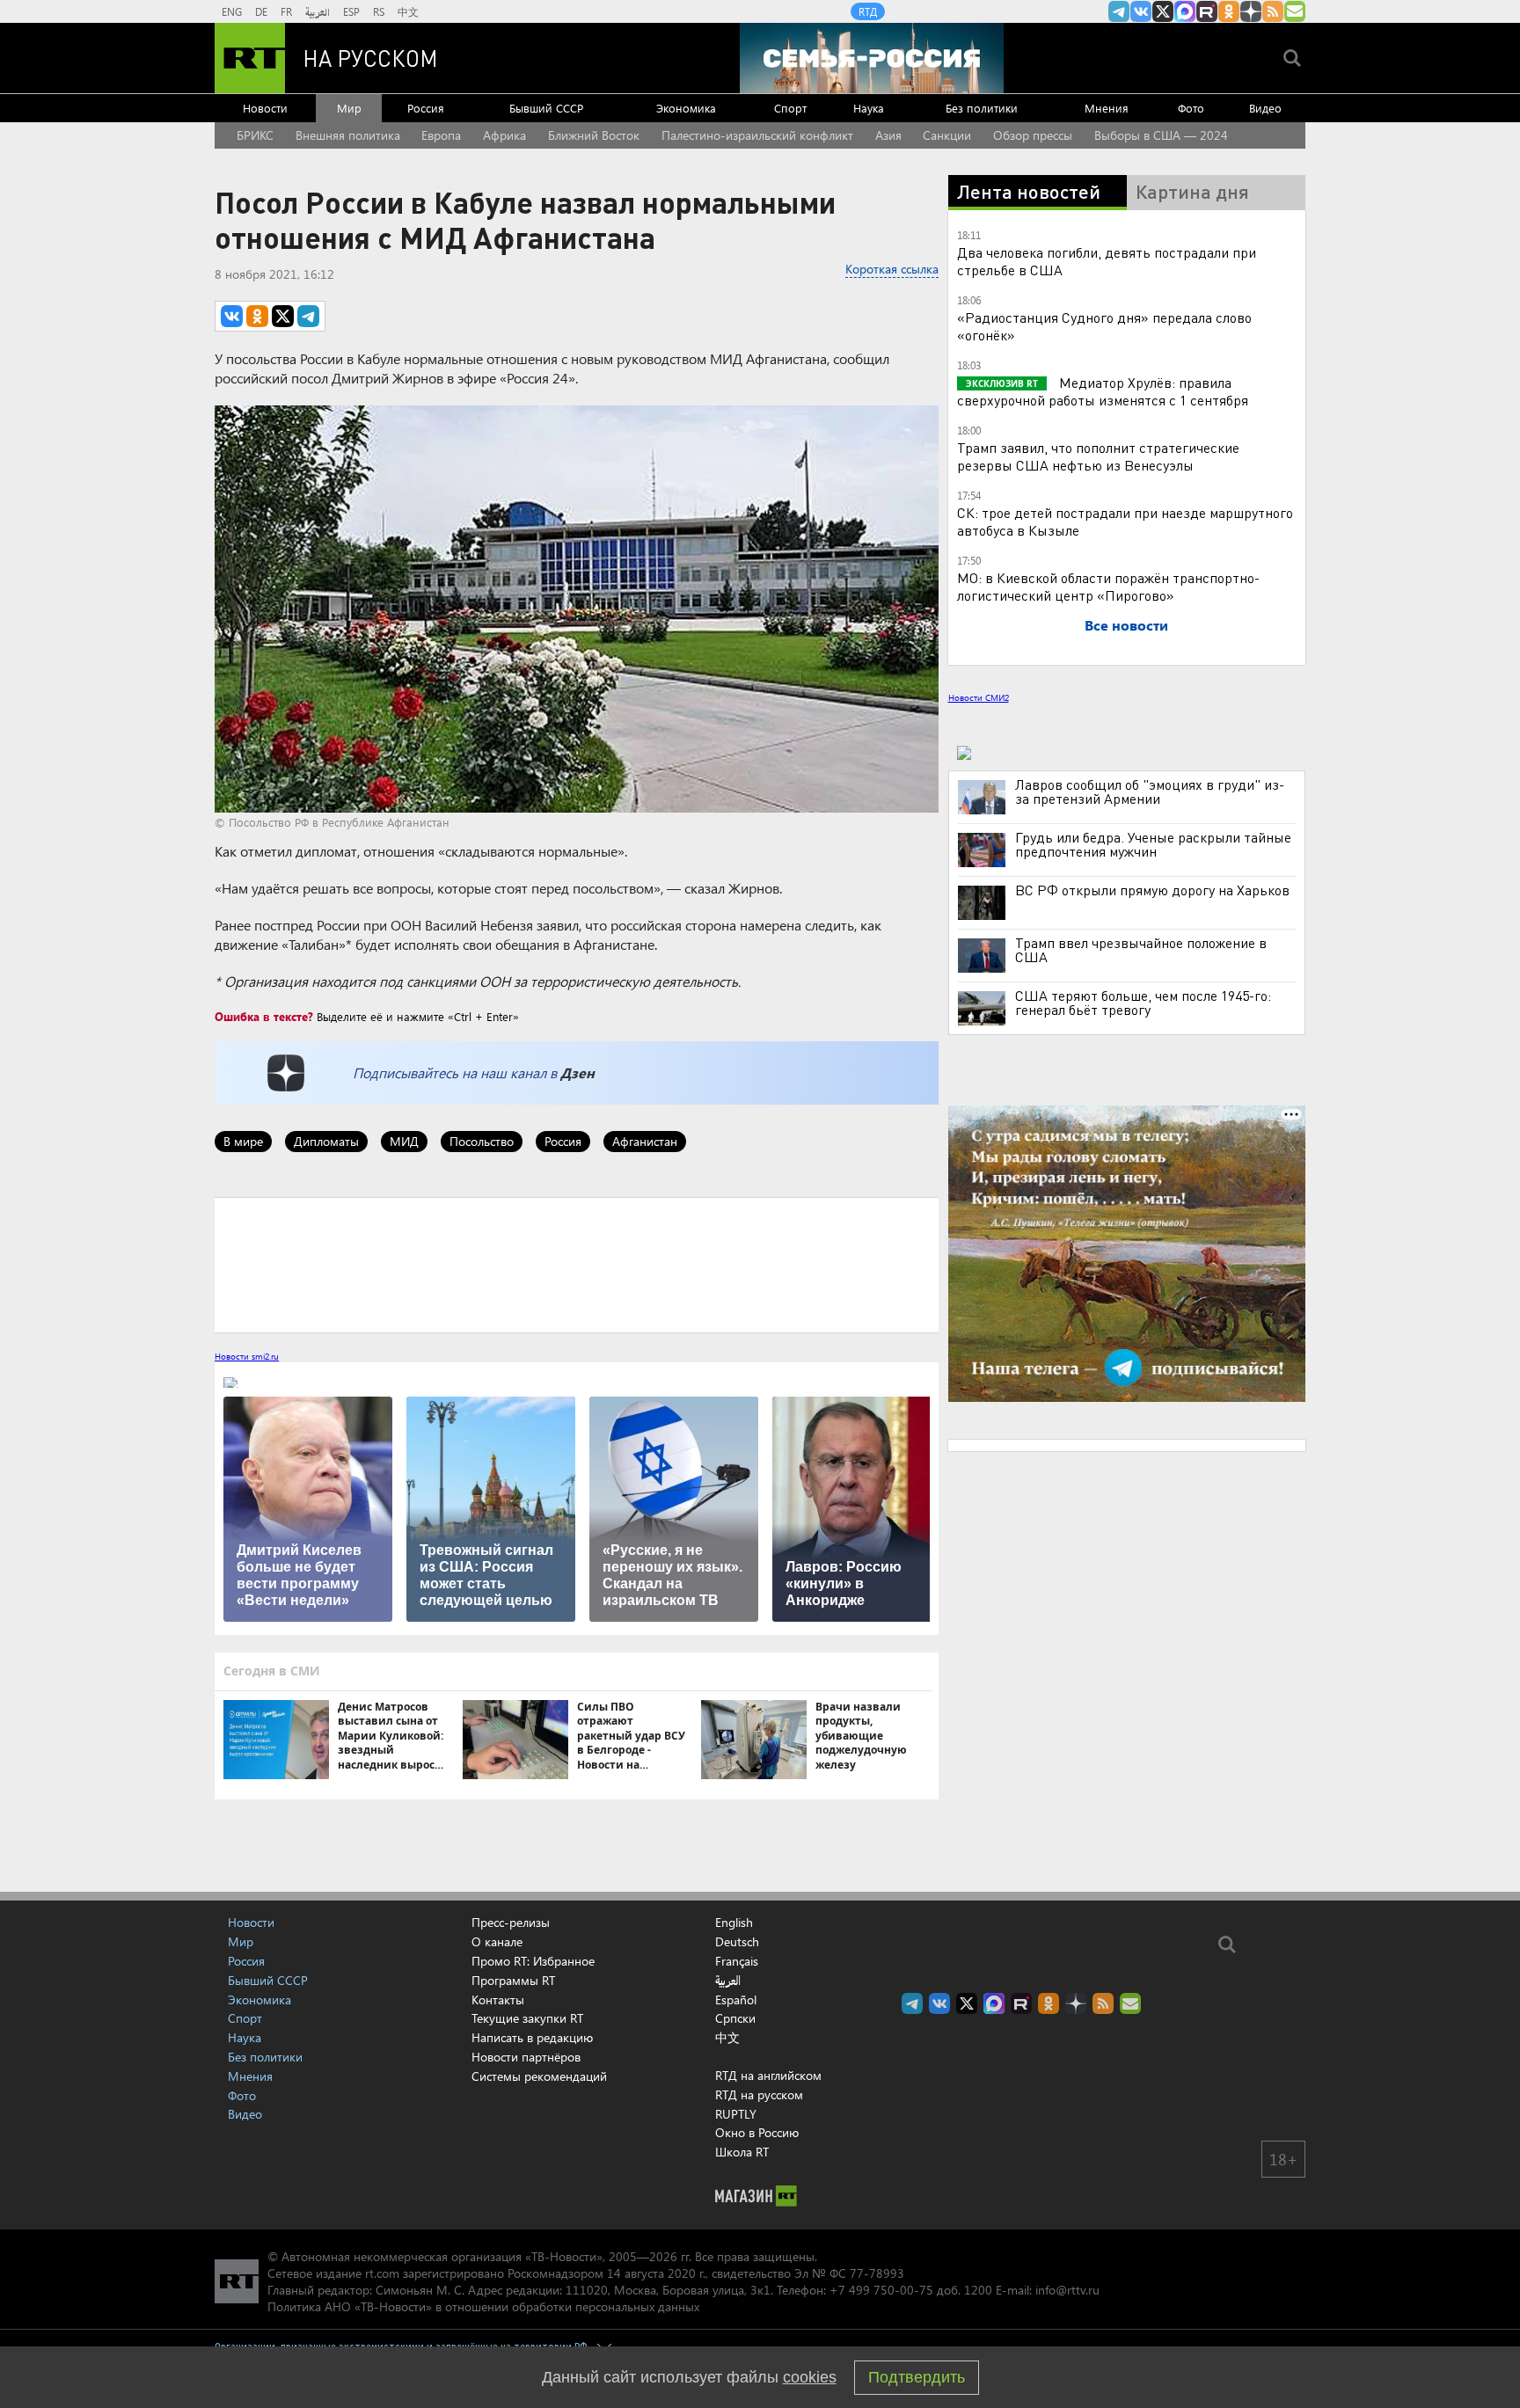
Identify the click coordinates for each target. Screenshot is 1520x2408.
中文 (408, 11)
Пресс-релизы (511, 1922)
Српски (735, 2018)
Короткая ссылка (892, 269)
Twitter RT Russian (1163, 11)
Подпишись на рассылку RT (1295, 11)
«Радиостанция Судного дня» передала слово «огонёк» (1104, 326)
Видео (1265, 108)
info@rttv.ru (1067, 2290)
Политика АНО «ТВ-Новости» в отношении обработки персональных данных (483, 2306)
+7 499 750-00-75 (881, 2290)
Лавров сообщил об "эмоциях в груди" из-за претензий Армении (1150, 792)
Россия (426, 108)
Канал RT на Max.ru (1185, 11)
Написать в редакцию (532, 2037)
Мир (349, 108)
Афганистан (645, 1141)
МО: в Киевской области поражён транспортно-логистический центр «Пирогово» (1108, 586)
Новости (265, 108)
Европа (441, 135)
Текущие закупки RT (527, 2018)
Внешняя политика (348, 135)
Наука (869, 108)
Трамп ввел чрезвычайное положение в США (1141, 950)
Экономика (686, 108)
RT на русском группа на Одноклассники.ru (1229, 11)
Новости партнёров (526, 2057)
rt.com (382, 2273)
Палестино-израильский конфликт (757, 135)
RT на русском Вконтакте (1141, 11)
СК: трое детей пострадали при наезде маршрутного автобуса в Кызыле (1125, 521)
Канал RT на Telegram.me (1119, 11)
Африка (504, 135)
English (734, 1923)
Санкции (947, 135)
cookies (810, 2377)
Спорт (790, 108)
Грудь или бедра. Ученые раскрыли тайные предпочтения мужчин (1153, 844)
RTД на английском (768, 2075)
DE (261, 11)
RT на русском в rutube (1207, 11)
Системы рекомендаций (539, 2076)
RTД (868, 11)
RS (379, 11)
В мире (243, 1141)
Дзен (577, 1073)
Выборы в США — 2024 (1161, 135)
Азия (888, 135)
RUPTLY (736, 2114)
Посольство (482, 1141)
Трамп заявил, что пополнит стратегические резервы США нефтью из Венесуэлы (1098, 456)
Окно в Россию (757, 2132)
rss (1273, 11)
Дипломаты (326, 1141)
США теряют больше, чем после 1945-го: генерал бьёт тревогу (1143, 1003)
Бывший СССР (546, 108)
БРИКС (255, 135)
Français (737, 1961)
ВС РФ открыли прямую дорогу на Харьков (1152, 890)
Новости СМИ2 (979, 697)
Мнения (1107, 108)
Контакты (498, 1999)
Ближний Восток (594, 135)
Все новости (1126, 625)
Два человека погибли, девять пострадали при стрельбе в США (1107, 261)
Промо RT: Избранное (533, 1961)
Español (736, 2000)
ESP (351, 11)
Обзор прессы (1033, 135)
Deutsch (737, 1942)
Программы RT (513, 1980)
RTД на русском (759, 2094)
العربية (318, 11)
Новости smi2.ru (247, 1356)
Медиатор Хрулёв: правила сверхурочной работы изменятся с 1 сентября (1103, 391)
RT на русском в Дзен (1251, 11)
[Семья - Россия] (872, 58)
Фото (1191, 108)
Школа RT (742, 2152)
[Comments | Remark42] (577, 1264)
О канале (497, 1941)
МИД (404, 1141)
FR (286, 11)
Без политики (982, 108)
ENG (232, 11)
